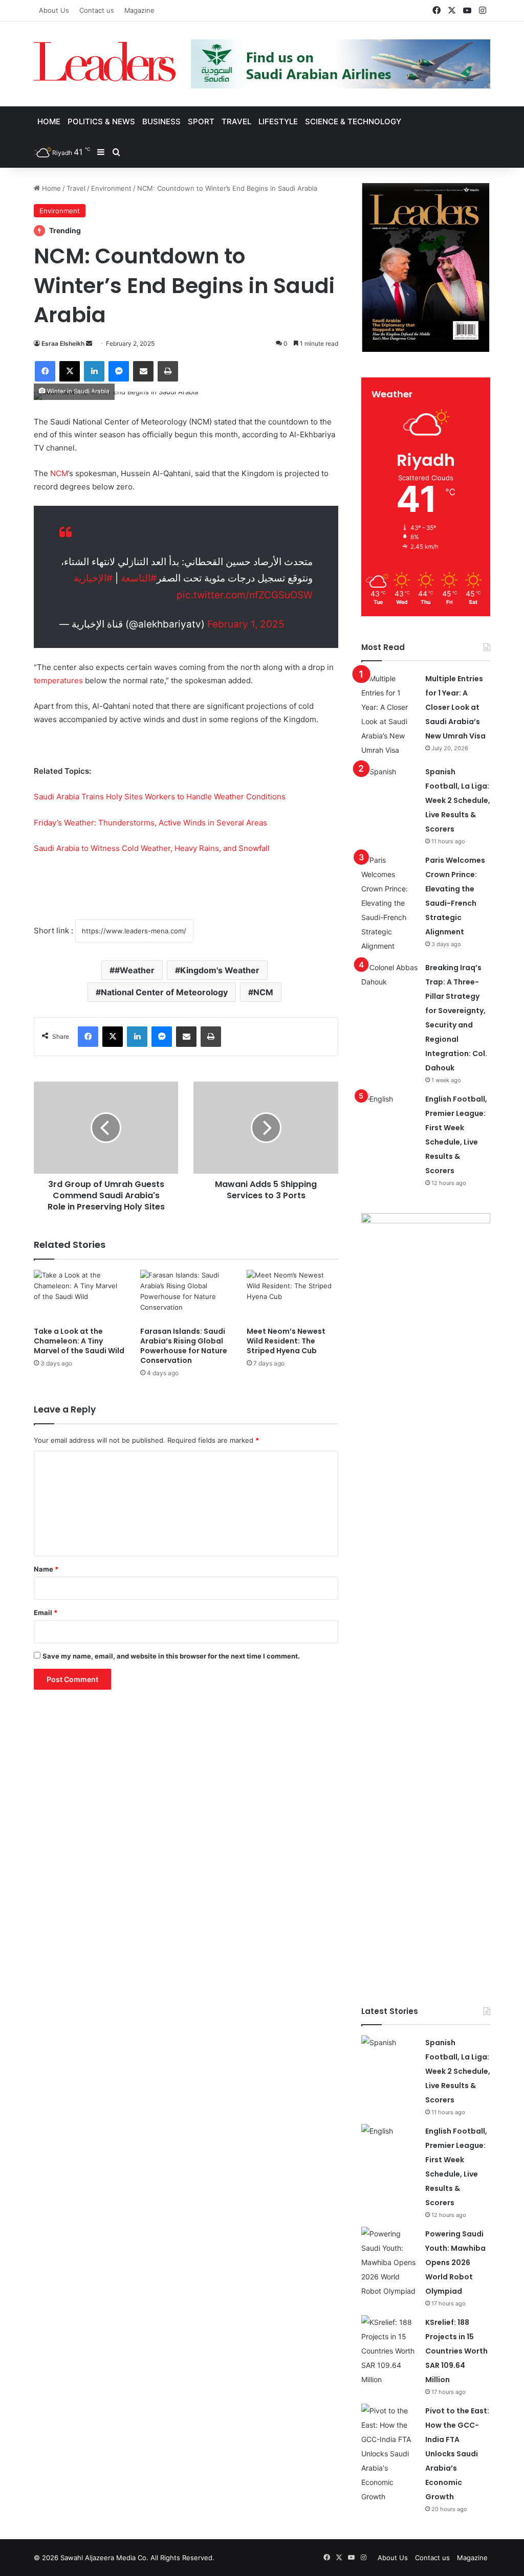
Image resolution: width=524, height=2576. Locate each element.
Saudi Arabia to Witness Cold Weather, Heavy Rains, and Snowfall (152, 848)
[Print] (168, 371)
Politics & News (101, 121)
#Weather (135, 970)
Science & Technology (353, 121)
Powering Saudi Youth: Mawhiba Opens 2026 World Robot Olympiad (455, 2263)
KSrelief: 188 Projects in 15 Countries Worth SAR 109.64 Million (456, 2351)
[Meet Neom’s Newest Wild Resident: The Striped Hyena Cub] (292, 1295)
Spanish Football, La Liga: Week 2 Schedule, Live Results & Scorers (458, 800)
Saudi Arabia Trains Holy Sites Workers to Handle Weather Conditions (160, 797)
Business (161, 121)
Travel (236, 121)
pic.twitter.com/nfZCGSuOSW (245, 595)
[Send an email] (89, 343)
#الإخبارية (93, 578)
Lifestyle (278, 121)
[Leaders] (105, 62)
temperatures (58, 680)
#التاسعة (139, 578)
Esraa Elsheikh (63, 343)
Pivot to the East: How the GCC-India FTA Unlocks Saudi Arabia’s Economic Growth (457, 2454)
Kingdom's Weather (220, 970)
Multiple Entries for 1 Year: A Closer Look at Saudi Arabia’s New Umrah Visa (455, 707)
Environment (111, 188)
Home (49, 121)
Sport (201, 121)
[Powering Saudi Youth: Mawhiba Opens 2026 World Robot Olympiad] (389, 2263)
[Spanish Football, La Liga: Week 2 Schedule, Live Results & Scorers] (389, 784)
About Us (54, 10)
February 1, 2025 (246, 624)
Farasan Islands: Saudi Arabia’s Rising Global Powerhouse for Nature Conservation (184, 1346)
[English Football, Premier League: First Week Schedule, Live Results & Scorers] (389, 1111)
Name (46, 1569)
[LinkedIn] (94, 371)
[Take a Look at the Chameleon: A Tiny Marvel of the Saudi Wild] (79, 1295)
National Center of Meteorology (164, 992)
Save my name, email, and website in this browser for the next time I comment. (171, 1656)
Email (46, 1612)
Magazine (139, 10)
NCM (59, 473)
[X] (70, 371)
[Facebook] (45, 371)
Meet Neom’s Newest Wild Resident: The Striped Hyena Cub (286, 1341)
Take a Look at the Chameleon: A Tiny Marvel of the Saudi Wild (79, 1341)
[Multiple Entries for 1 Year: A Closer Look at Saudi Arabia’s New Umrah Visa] (389, 714)
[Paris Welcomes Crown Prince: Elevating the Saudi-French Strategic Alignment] (389, 903)
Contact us (97, 10)
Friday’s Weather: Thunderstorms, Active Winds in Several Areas (150, 823)
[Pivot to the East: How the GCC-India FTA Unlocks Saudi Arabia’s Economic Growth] (389, 2454)
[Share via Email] (143, 371)
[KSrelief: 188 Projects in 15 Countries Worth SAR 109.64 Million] (389, 2351)
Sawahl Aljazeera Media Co (103, 2558)
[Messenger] (119, 371)
